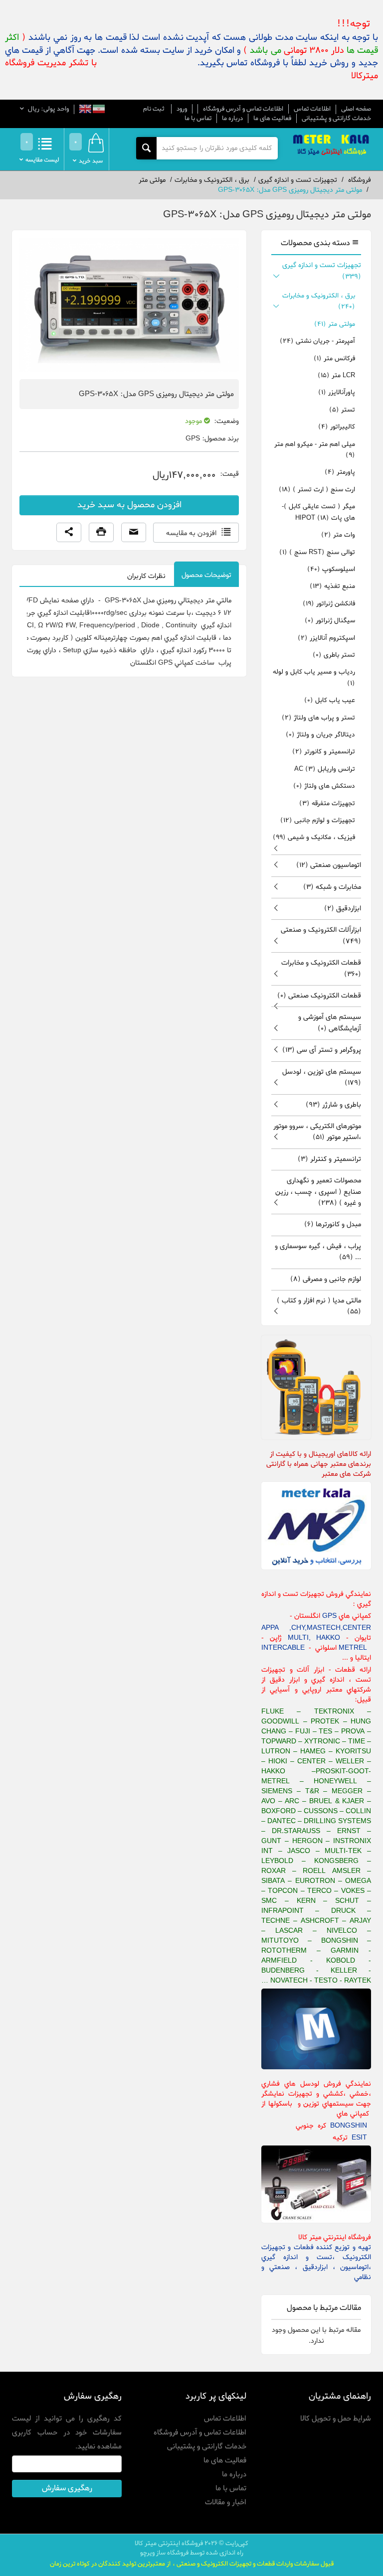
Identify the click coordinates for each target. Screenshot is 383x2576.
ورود (182, 109)
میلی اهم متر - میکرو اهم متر (315, 450)
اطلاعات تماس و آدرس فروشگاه (243, 109)
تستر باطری (334, 655)
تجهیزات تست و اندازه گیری (322, 271)
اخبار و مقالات (226, 2502)
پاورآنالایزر (337, 392)
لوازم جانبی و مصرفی (326, 1279)
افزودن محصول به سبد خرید (129, 505)
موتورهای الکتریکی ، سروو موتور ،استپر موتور (317, 1132)
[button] (69, 533)
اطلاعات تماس (312, 109)
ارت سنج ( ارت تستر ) (317, 490)
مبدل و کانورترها (333, 1224)
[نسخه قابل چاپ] (101, 533)
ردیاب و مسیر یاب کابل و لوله (314, 677)
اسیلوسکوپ (331, 569)
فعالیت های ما (272, 118)
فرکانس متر (334, 358)
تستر (342, 410)
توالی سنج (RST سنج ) (317, 552)
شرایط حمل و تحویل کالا (336, 2419)
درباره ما (232, 118)
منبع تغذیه (332, 586)
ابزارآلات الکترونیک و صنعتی (321, 935)
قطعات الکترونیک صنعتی (319, 996)
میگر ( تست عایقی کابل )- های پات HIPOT (318, 512)
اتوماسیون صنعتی (329, 865)
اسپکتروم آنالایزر (326, 638)
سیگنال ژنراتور (330, 621)
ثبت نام (154, 109)
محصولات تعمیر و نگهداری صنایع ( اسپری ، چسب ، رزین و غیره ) (318, 1192)
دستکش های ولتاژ (324, 786)
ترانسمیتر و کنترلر (329, 1159)
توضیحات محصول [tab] (206, 575)
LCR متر (336, 375)
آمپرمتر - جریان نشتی (317, 341)
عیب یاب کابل (330, 700)
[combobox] (217, 148)
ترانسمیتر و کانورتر (324, 752)
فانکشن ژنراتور (329, 604)
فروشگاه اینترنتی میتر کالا (169, 2543)
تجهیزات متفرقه (327, 803)
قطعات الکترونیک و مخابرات (321, 968)
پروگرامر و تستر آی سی (322, 1050)
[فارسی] (98, 110)
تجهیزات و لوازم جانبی (318, 820)
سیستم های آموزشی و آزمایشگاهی (330, 1023)
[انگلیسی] (85, 110)
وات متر (338, 535)
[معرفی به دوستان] (134, 533)
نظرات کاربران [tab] (146, 576)
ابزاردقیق (343, 909)
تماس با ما (198, 118)
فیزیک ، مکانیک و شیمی (314, 837)
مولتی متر (335, 324)
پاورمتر (340, 472)
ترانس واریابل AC (325, 769)
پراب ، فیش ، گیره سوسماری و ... (318, 1252)
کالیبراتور (337, 427)
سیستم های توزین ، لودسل (322, 1077)
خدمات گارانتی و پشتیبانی (336, 118)
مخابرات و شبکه (332, 887)
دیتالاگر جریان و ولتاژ (320, 735)
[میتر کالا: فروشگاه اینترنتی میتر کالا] (332, 146)
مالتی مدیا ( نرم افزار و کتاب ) (319, 1306)
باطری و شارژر (333, 1105)
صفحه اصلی (356, 109)
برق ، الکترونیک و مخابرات (319, 301)
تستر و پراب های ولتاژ (318, 718)
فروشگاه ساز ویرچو (164, 2553)
